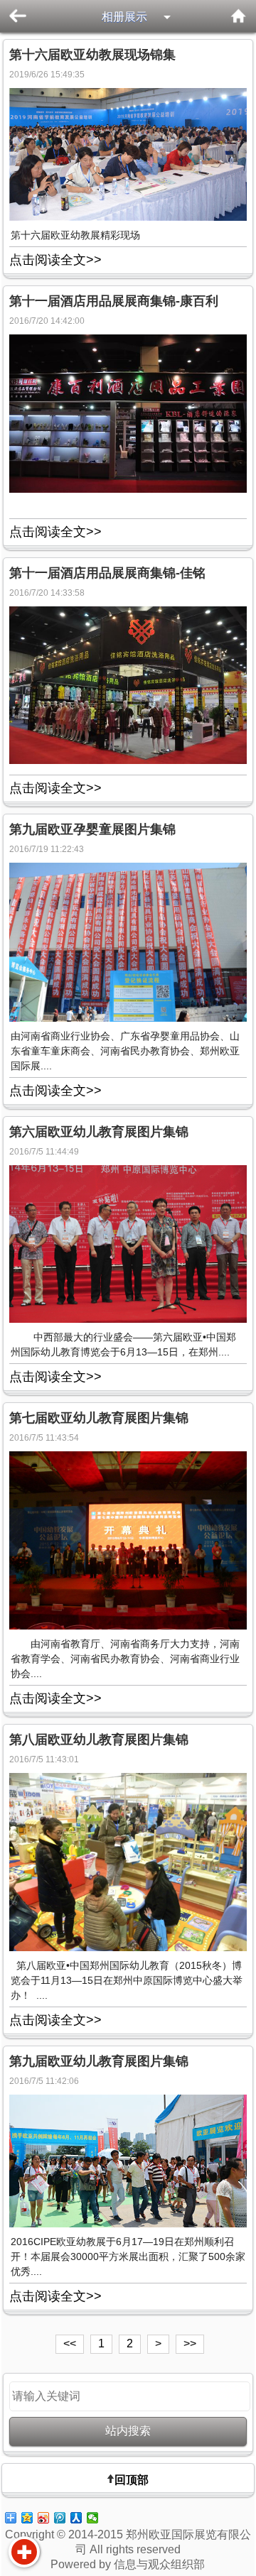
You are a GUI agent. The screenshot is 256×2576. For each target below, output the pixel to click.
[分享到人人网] (76, 2518)
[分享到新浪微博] (44, 2518)
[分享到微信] (93, 2518)
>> (190, 2343)
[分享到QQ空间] (27, 2518)
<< (70, 2343)
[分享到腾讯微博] (60, 2518)
